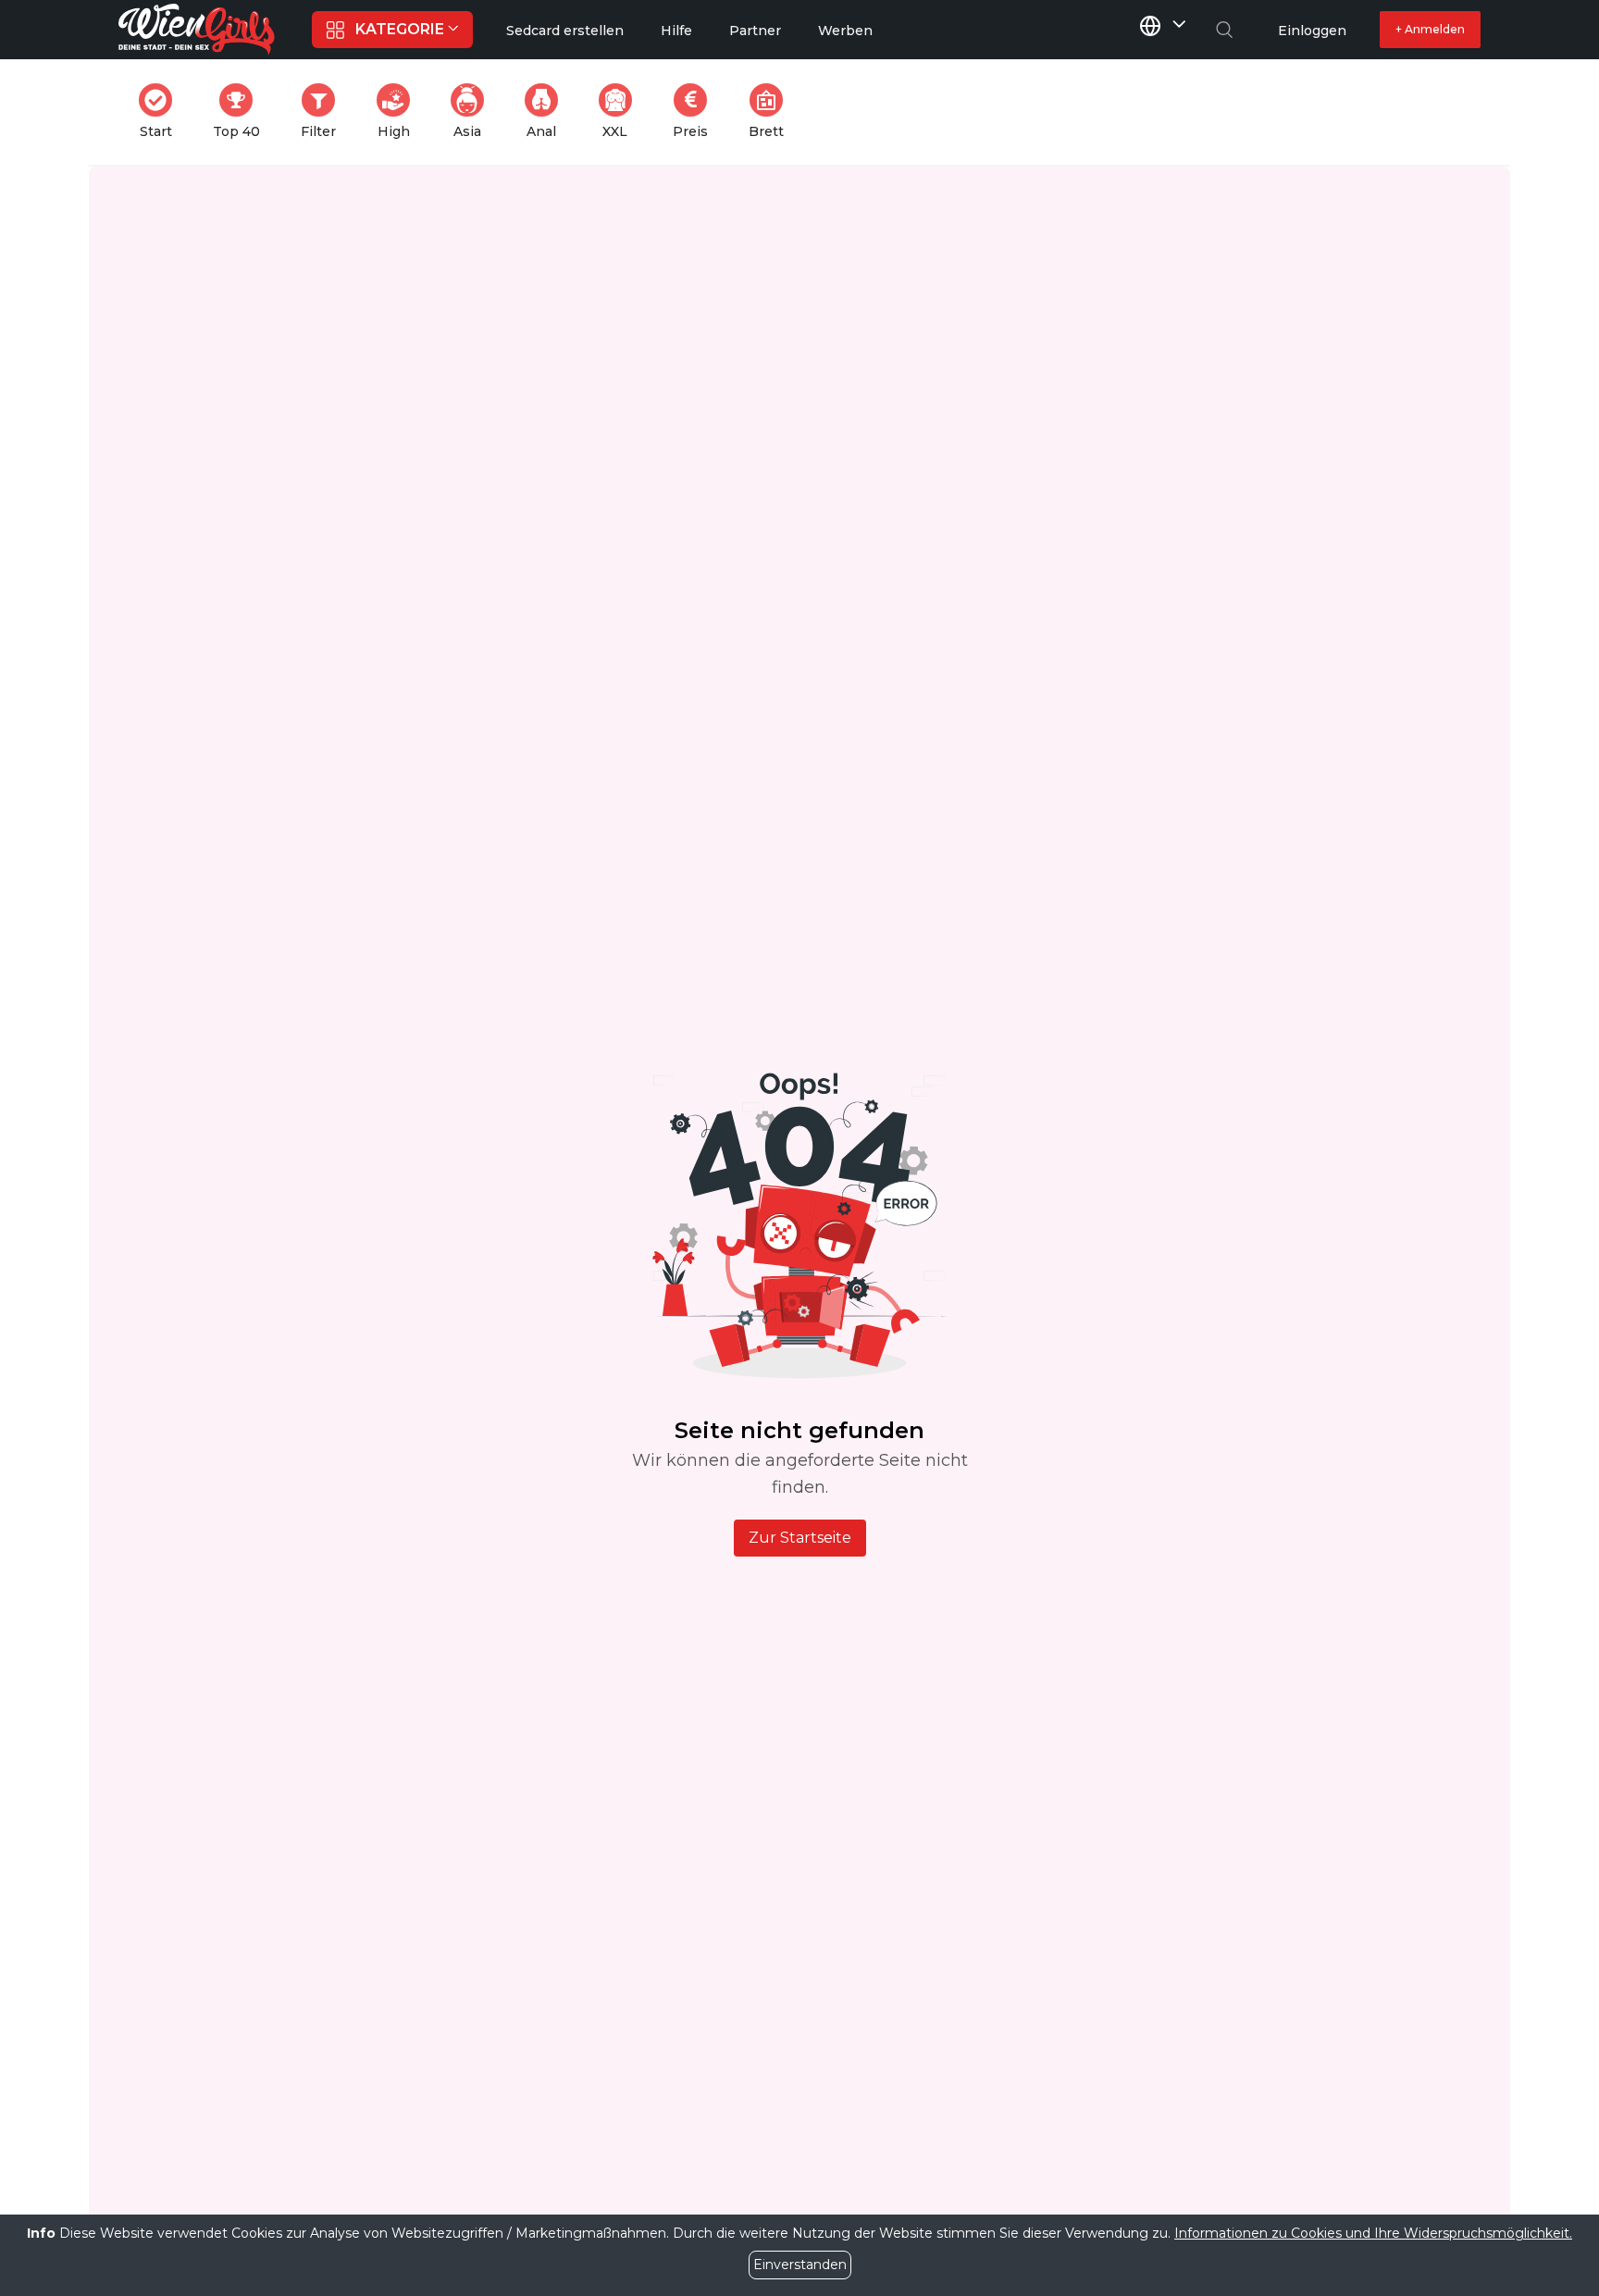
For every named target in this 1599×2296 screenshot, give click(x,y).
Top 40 (242, 112)
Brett (772, 112)
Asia (474, 112)
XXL (621, 112)
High (399, 112)
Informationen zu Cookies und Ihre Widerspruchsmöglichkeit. (1373, 2233)
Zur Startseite (800, 1538)
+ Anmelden (1430, 29)
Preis (696, 112)
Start (161, 112)
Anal (548, 112)
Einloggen (1312, 31)
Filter (324, 112)
